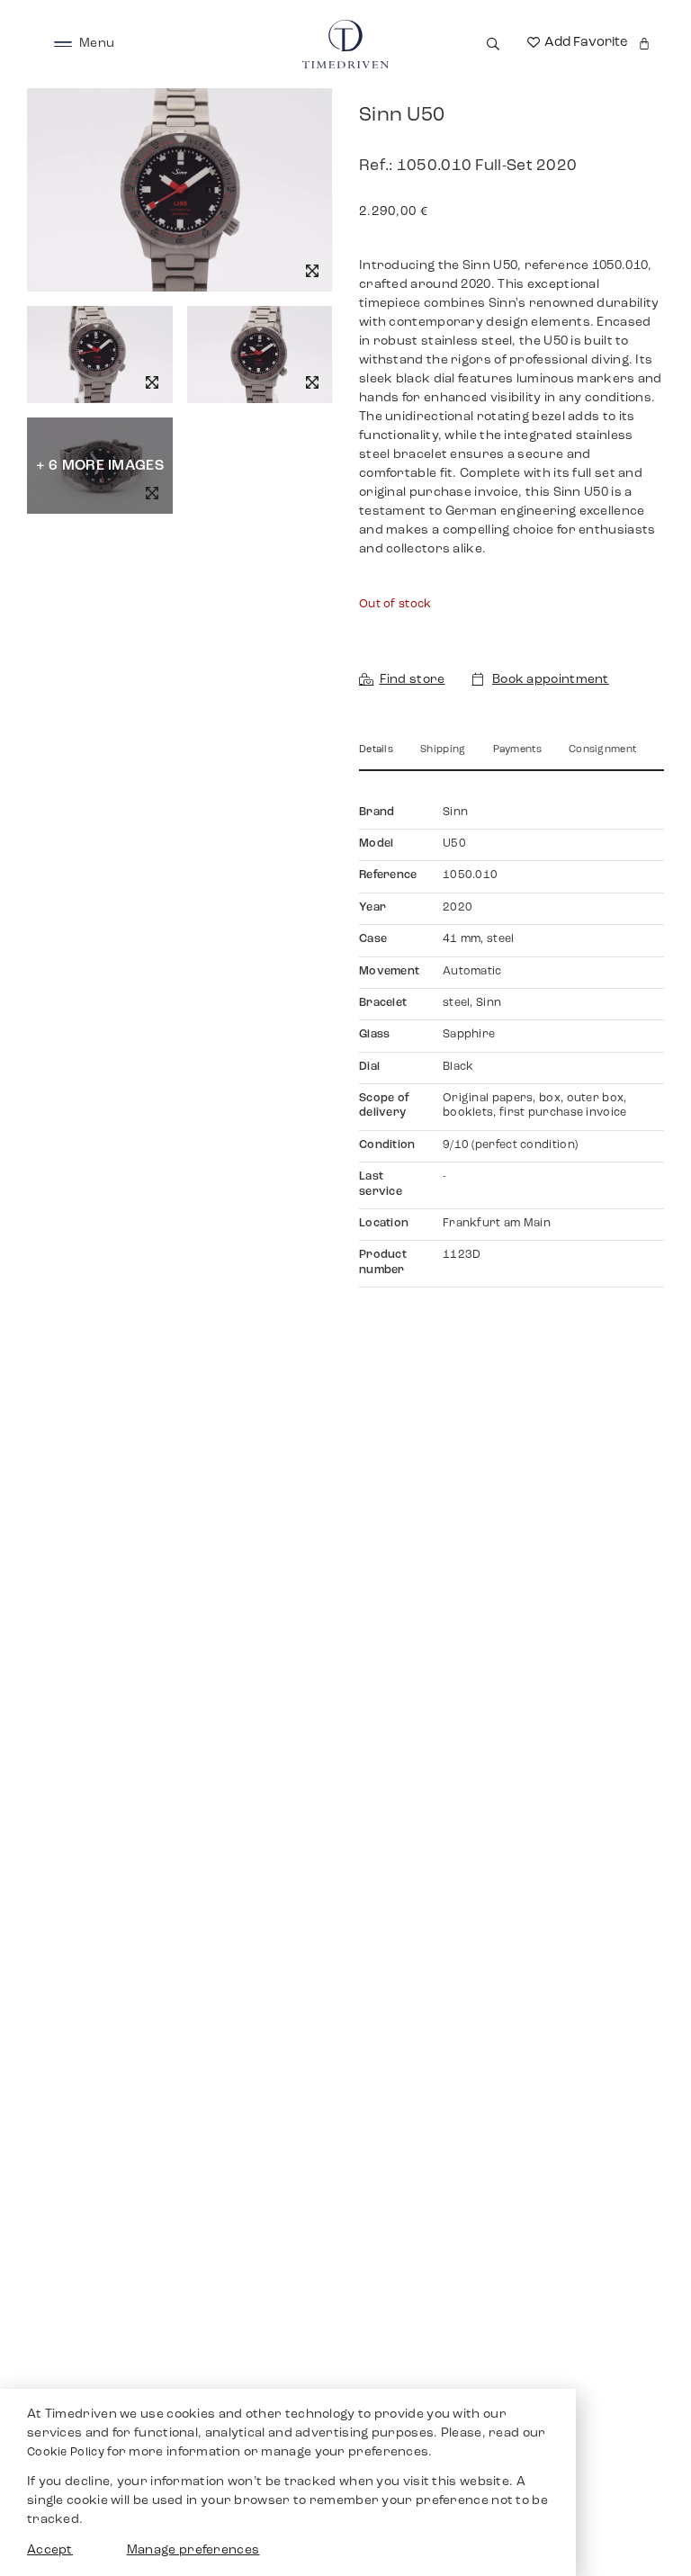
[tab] (376, 756)
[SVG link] (63, 44)
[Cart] (644, 44)
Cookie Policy (66, 2453)
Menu (97, 44)
